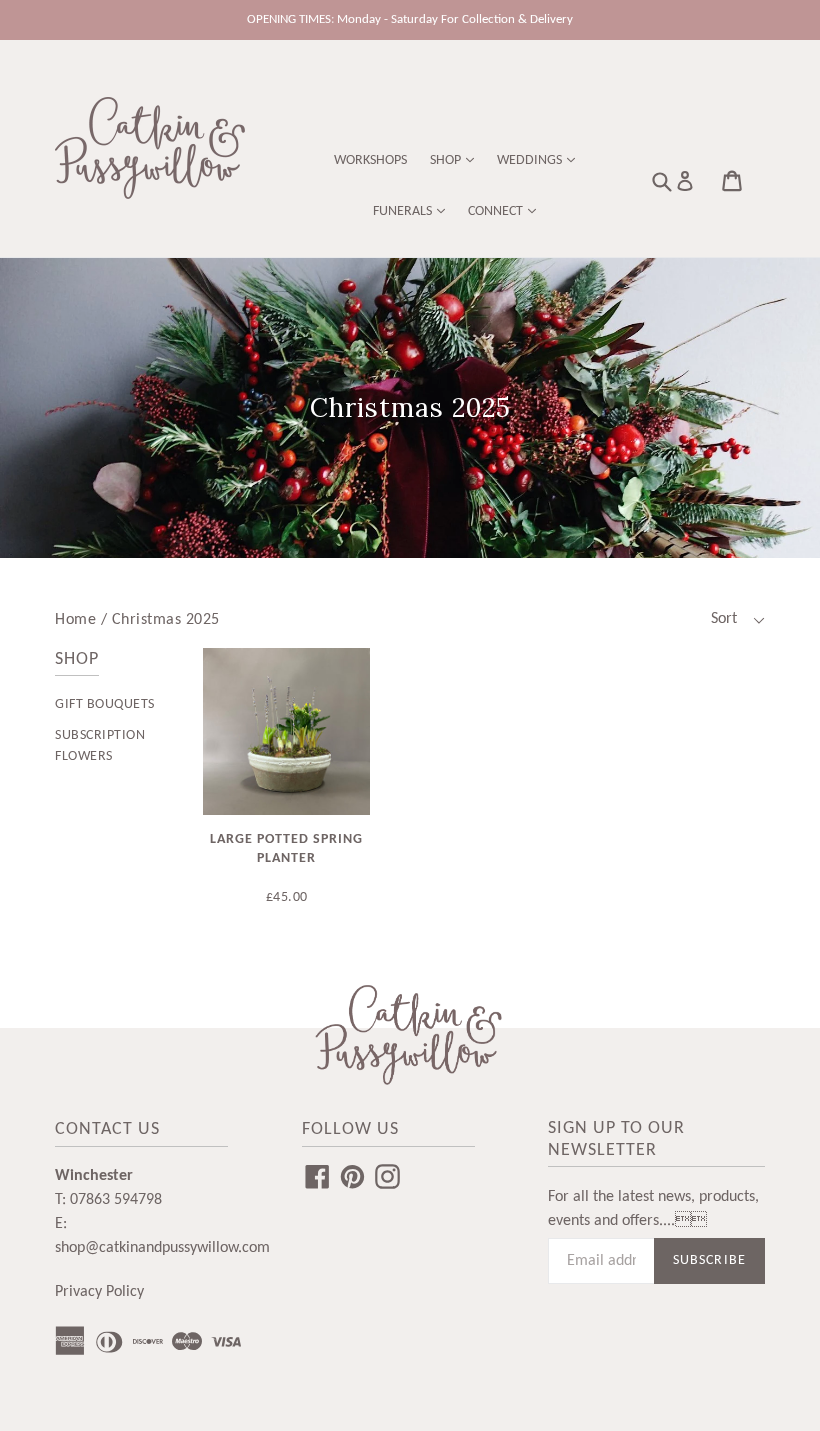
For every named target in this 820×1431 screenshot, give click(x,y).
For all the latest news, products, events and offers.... (653, 1209)
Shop (447, 160)
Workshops (370, 160)
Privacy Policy (99, 1292)
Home (75, 620)
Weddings (531, 160)
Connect (497, 211)
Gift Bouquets (105, 704)
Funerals (404, 211)
